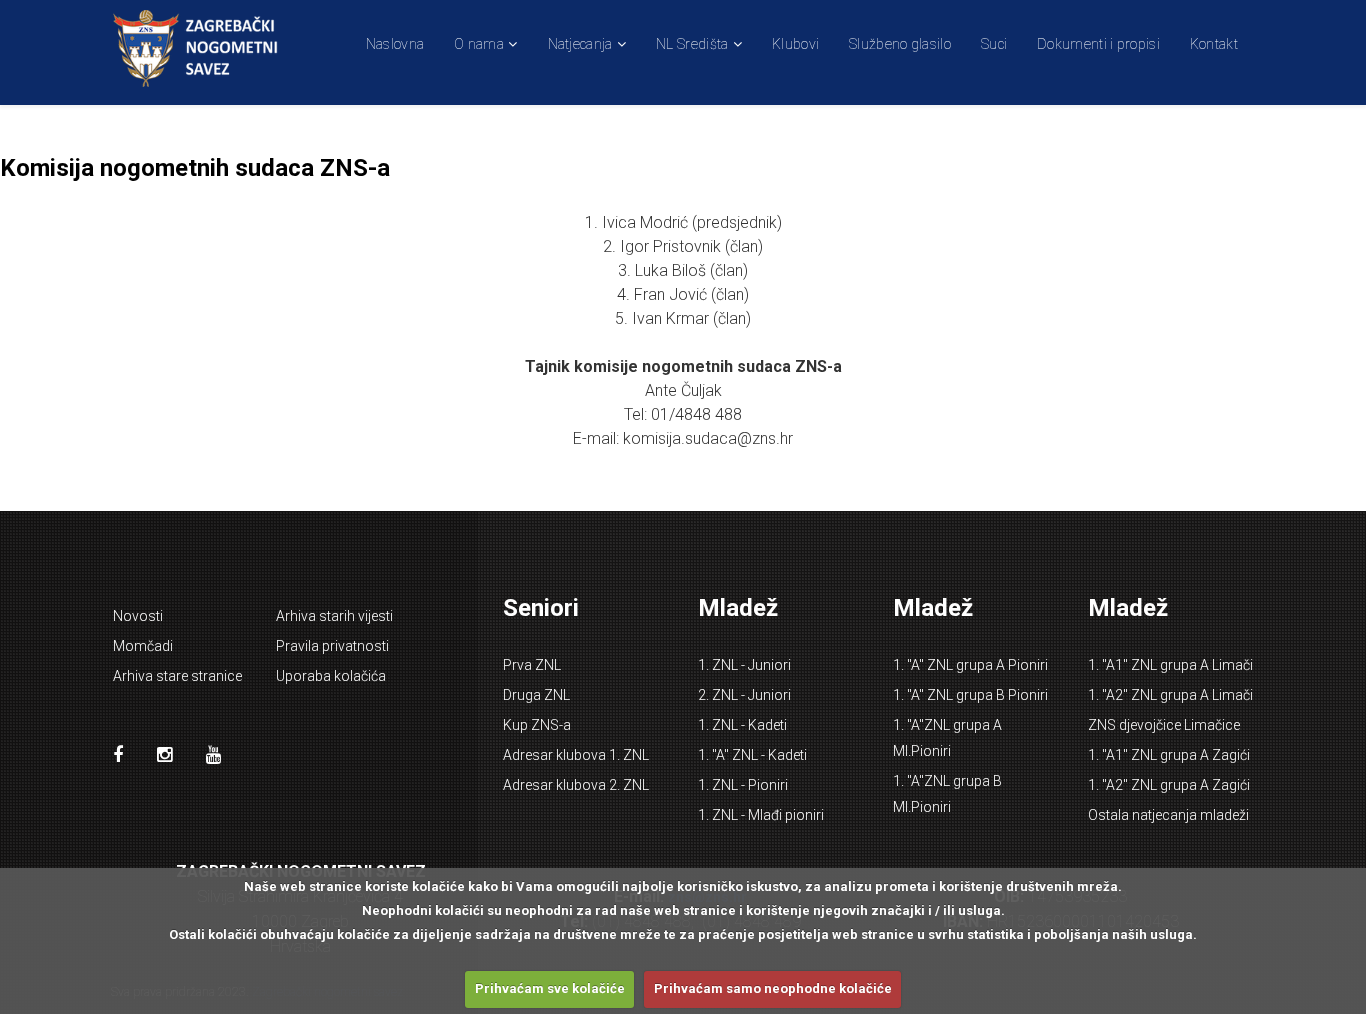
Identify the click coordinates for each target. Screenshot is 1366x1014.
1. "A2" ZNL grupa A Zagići (1169, 785)
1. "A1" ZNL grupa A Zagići (1169, 755)
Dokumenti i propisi (1098, 44)
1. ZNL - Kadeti (742, 725)
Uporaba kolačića (331, 676)
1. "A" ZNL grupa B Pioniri (970, 695)
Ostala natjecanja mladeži (1168, 815)
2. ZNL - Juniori (744, 695)
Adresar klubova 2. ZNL (576, 785)
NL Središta (692, 44)
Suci (994, 44)
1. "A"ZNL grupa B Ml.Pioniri (947, 794)
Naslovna (395, 44)
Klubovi (795, 44)
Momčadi (143, 646)
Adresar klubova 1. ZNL (576, 755)
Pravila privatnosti (332, 646)
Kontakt (1214, 44)
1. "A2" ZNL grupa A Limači (1170, 695)
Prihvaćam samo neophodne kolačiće (773, 988)
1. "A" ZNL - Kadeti (752, 755)
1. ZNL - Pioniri (743, 785)
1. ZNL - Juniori (744, 665)
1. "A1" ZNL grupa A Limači (1170, 665)
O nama (479, 44)
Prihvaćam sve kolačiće (550, 988)
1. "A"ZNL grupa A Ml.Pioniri (947, 738)
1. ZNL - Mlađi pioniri (761, 815)
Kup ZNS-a (537, 725)
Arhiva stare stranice (177, 676)
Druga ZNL (536, 695)
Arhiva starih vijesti (334, 616)
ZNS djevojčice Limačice (1164, 725)
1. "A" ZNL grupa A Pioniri (970, 665)
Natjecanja (580, 44)
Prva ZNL (532, 665)
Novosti (138, 616)
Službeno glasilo (900, 44)
